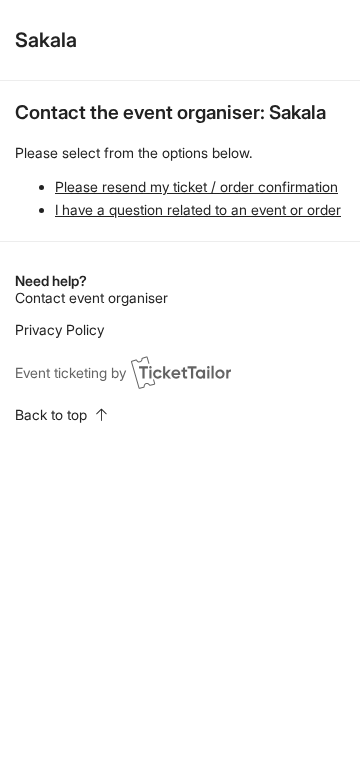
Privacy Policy (59, 329)
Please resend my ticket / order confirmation (196, 186)
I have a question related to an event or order (198, 209)
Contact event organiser (91, 297)
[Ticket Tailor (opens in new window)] (181, 372)
